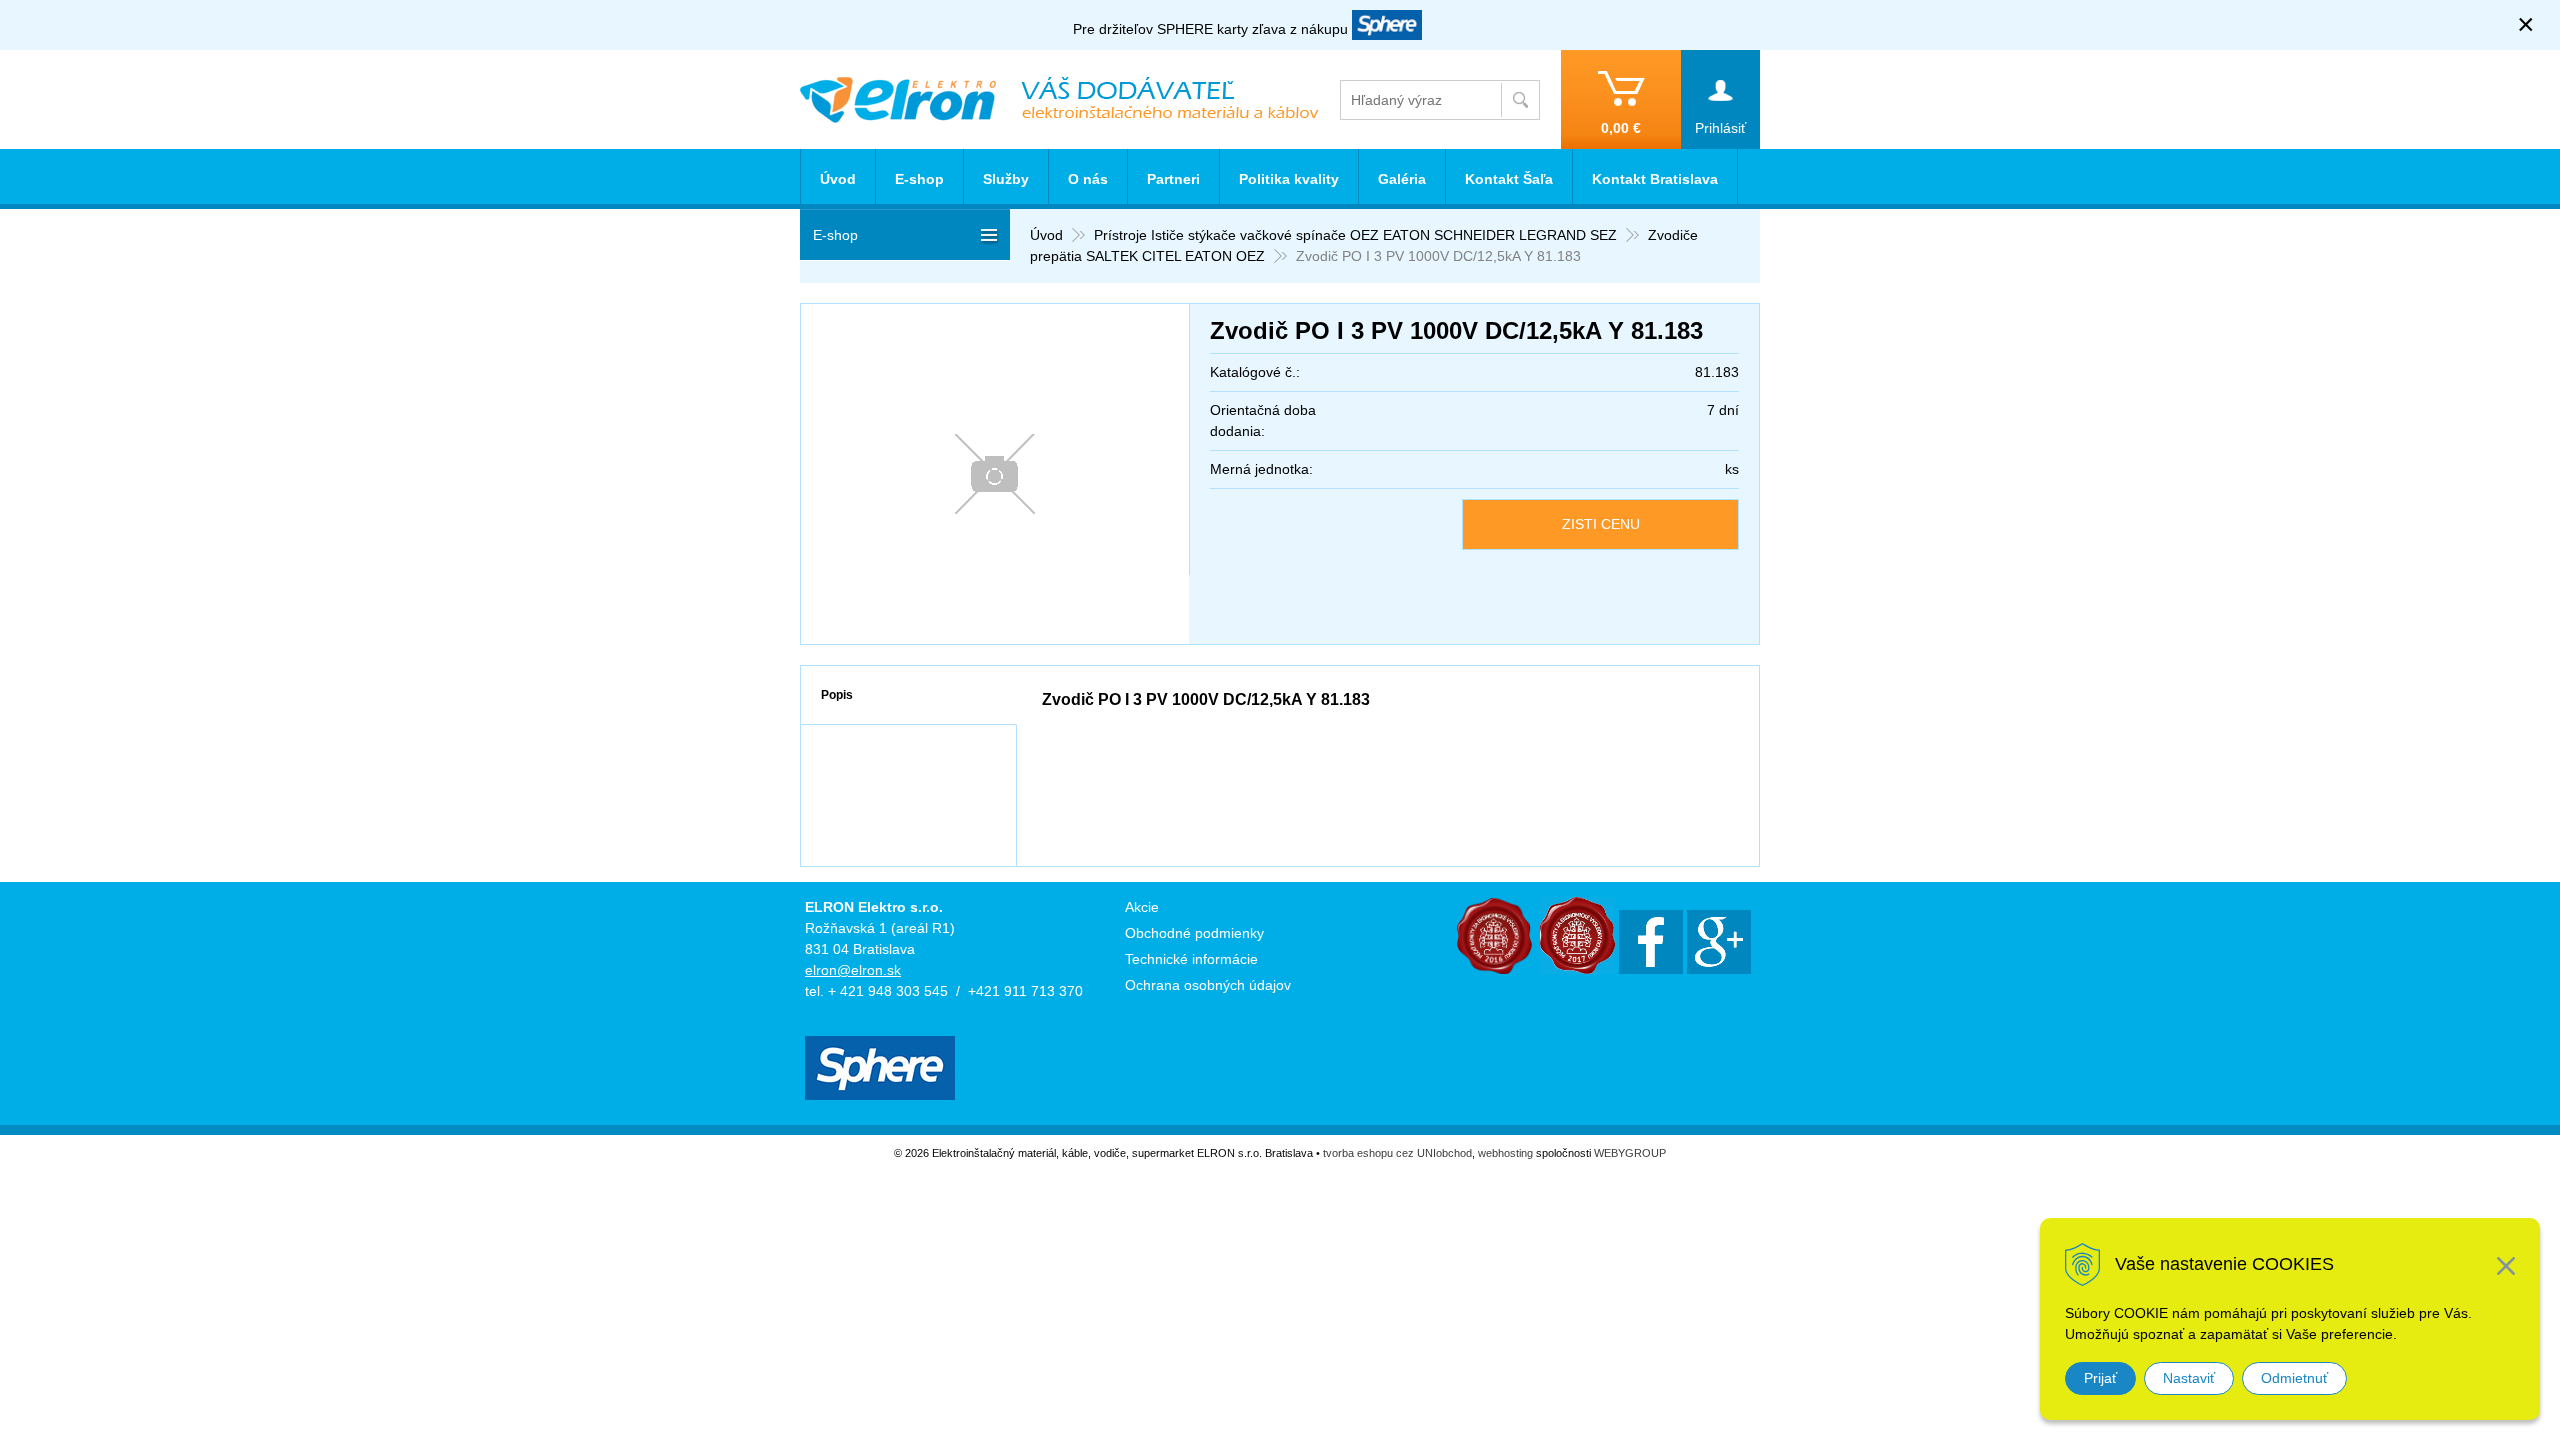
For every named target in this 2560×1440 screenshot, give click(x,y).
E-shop (919, 179)
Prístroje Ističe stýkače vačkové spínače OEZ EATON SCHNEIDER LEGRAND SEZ (1355, 235)
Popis (837, 695)
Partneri (1173, 179)
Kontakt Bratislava (1655, 179)
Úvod (1046, 235)
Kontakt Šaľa (1509, 179)
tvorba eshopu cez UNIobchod (1397, 1153)
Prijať (2100, 1378)
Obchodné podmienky (1194, 933)
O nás (1088, 179)
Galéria (1402, 179)
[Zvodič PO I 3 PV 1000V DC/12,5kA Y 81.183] (995, 474)
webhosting (1505, 1153)
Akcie (1142, 907)
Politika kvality (1289, 179)
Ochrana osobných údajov (1208, 985)
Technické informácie (1191, 959)
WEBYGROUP (1630, 1153)
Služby (1006, 179)
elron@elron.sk (853, 970)
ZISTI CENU (1601, 524)
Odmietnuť (2294, 1378)
